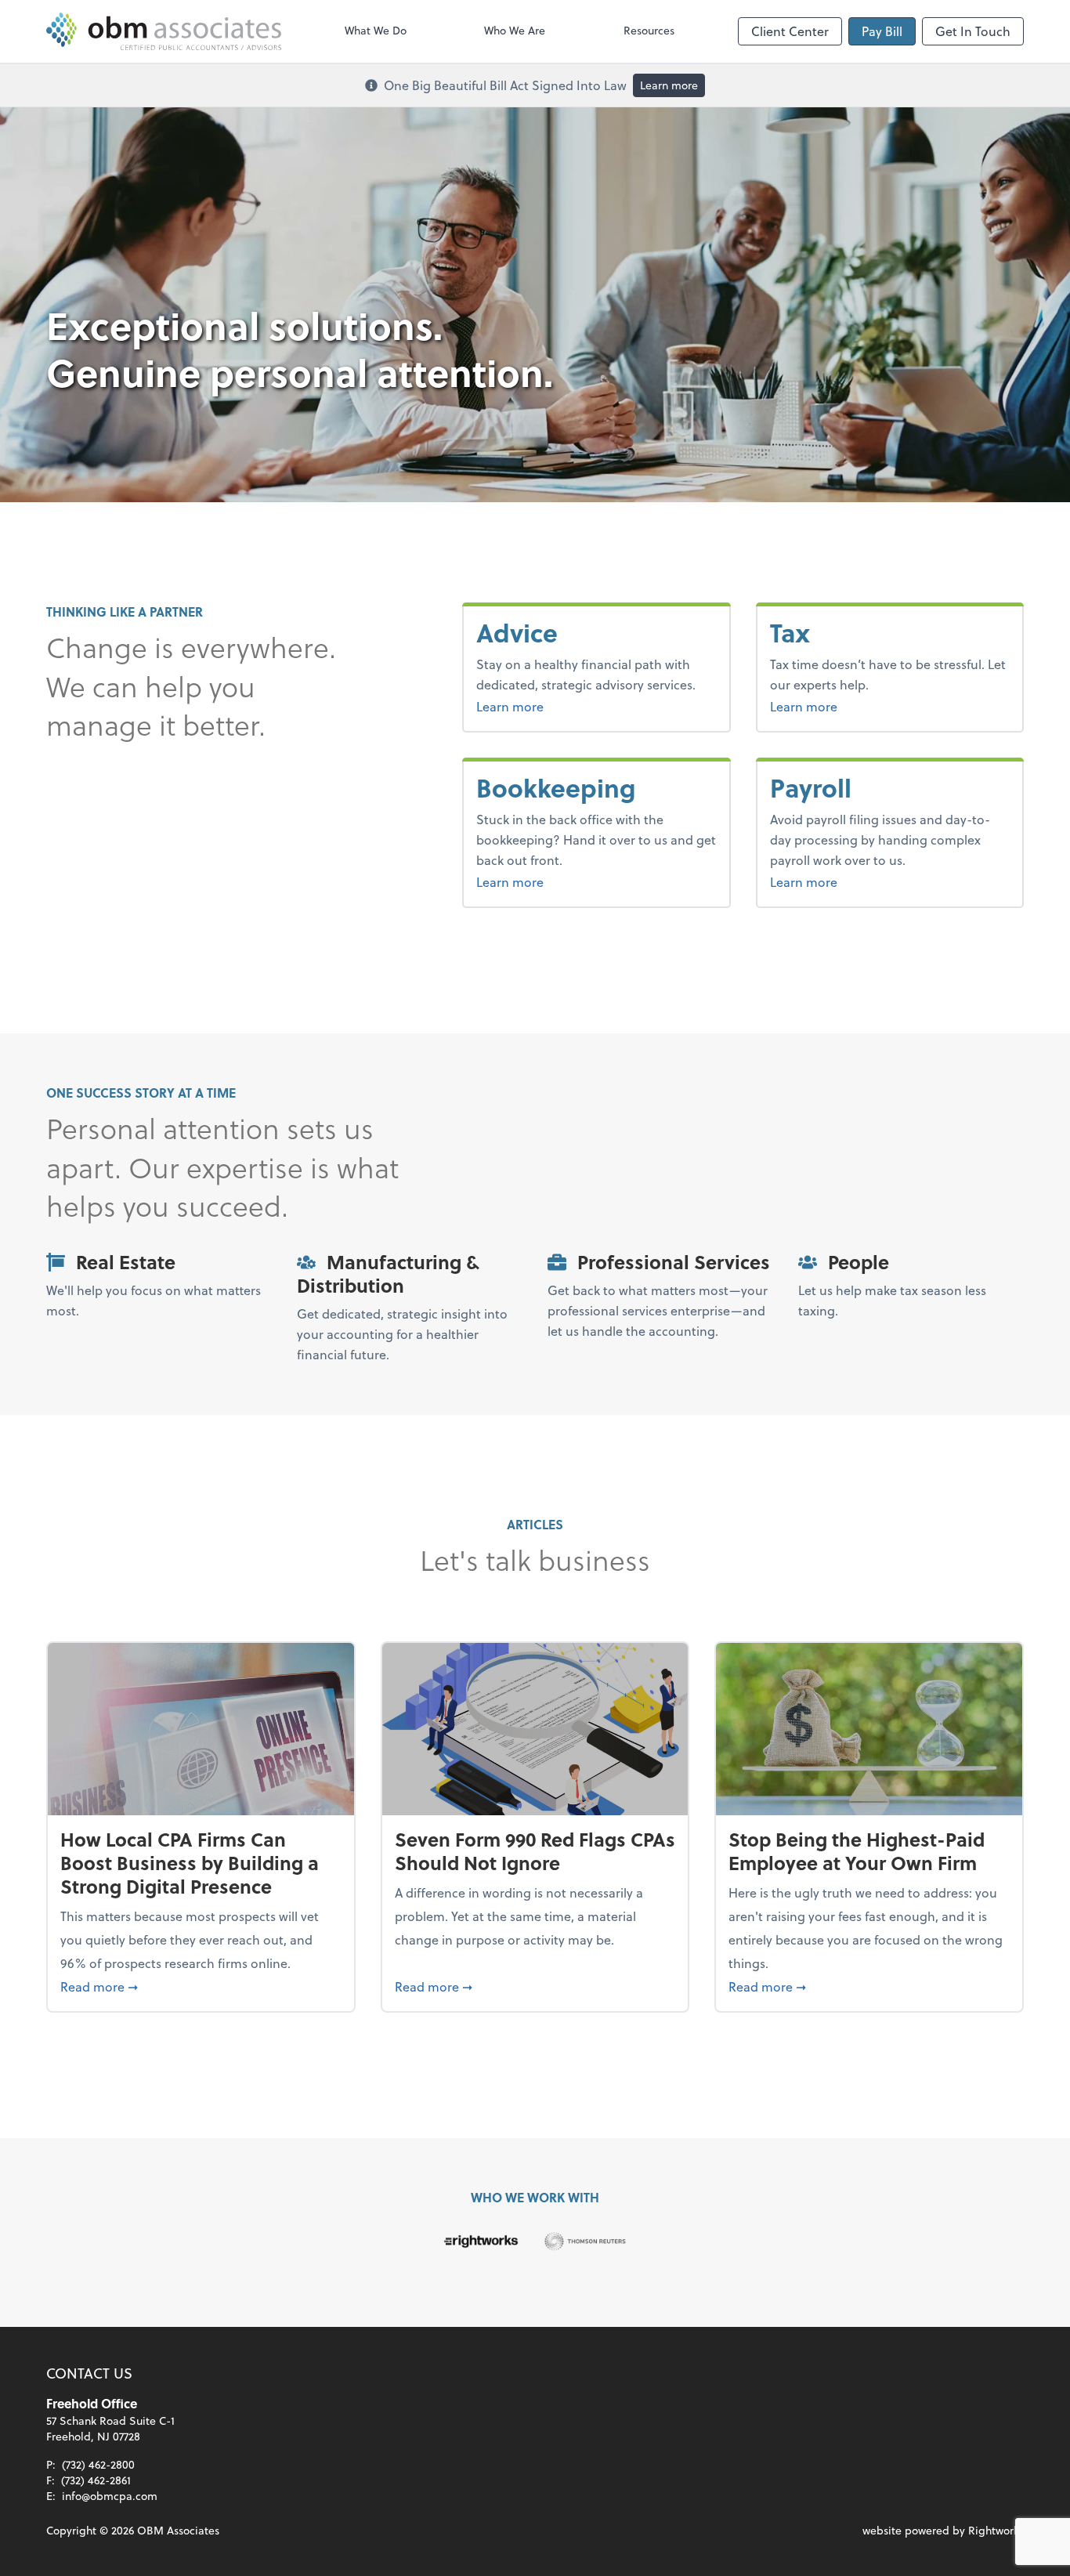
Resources (649, 30)
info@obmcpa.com (110, 2496)
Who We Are (515, 30)
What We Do (376, 30)
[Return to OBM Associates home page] (164, 31)
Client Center (790, 31)
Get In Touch (973, 31)
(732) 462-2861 (96, 2480)
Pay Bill (882, 31)
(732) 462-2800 (98, 2464)
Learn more (669, 85)
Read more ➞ (201, 1986)
